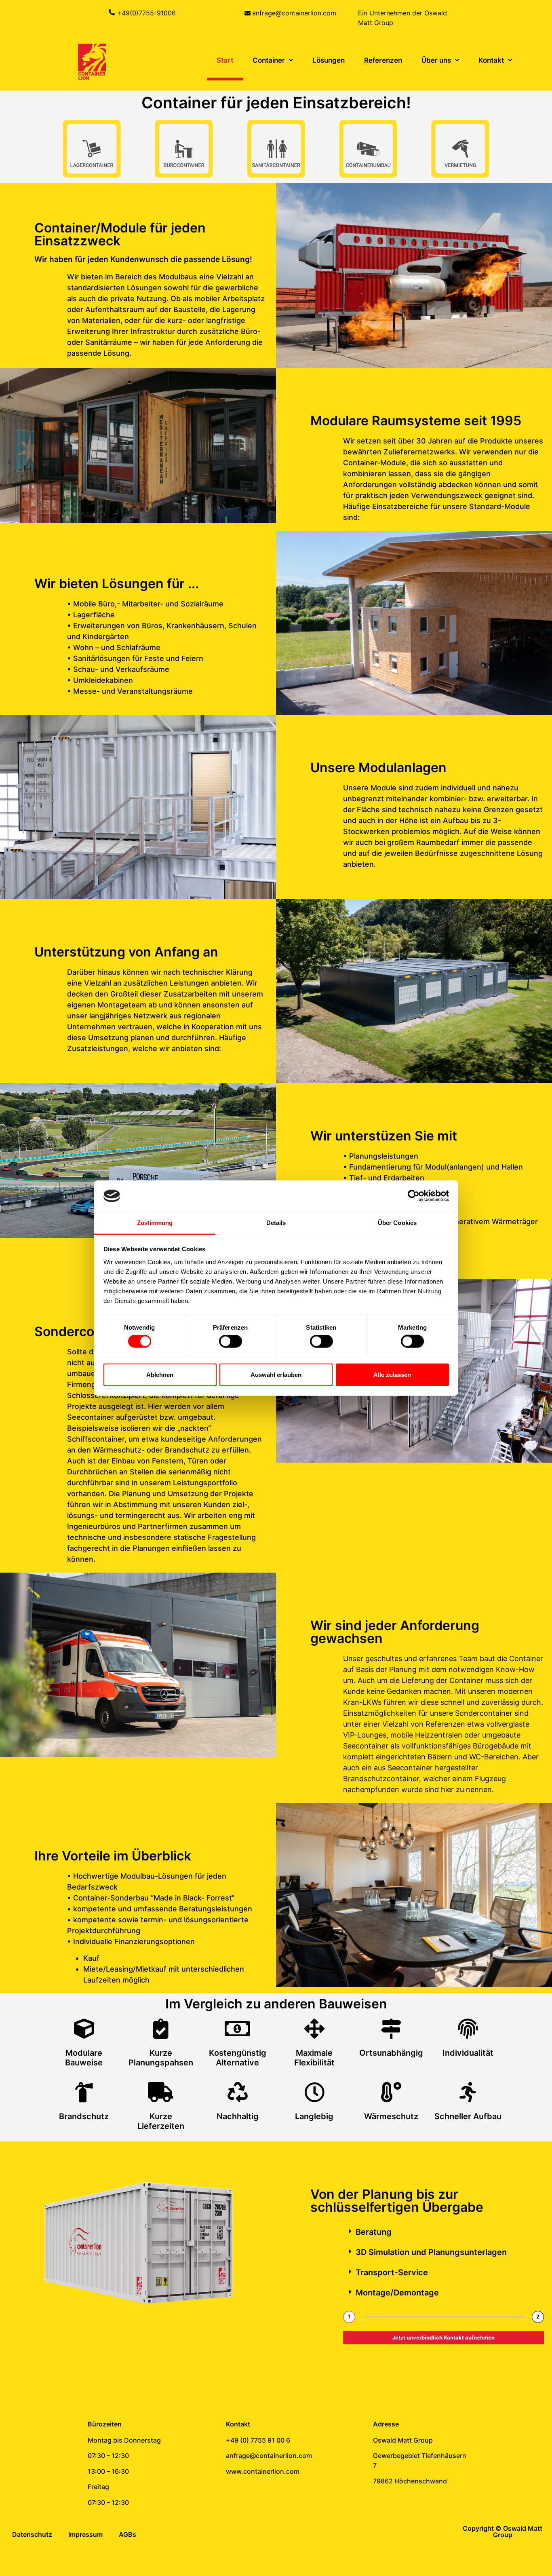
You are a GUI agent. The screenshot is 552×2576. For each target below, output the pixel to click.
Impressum (85, 2534)
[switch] (231, 1341)
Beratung (374, 2232)
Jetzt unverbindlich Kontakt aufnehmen (443, 2337)
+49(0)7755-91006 (146, 13)
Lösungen (329, 60)
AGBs (127, 2534)
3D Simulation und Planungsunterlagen (431, 2252)
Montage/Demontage (397, 2293)
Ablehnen (160, 1374)
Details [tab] (276, 1223)
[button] (443, 2232)
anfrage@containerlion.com (294, 13)
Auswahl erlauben (276, 1374)
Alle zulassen (392, 1374)
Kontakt (491, 60)
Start (225, 60)
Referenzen (383, 60)
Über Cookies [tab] (397, 1223)
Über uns (436, 60)
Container (269, 60)
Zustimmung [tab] (155, 1223)
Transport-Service (392, 2272)
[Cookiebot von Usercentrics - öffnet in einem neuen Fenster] (414, 1196)
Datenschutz (32, 2534)
